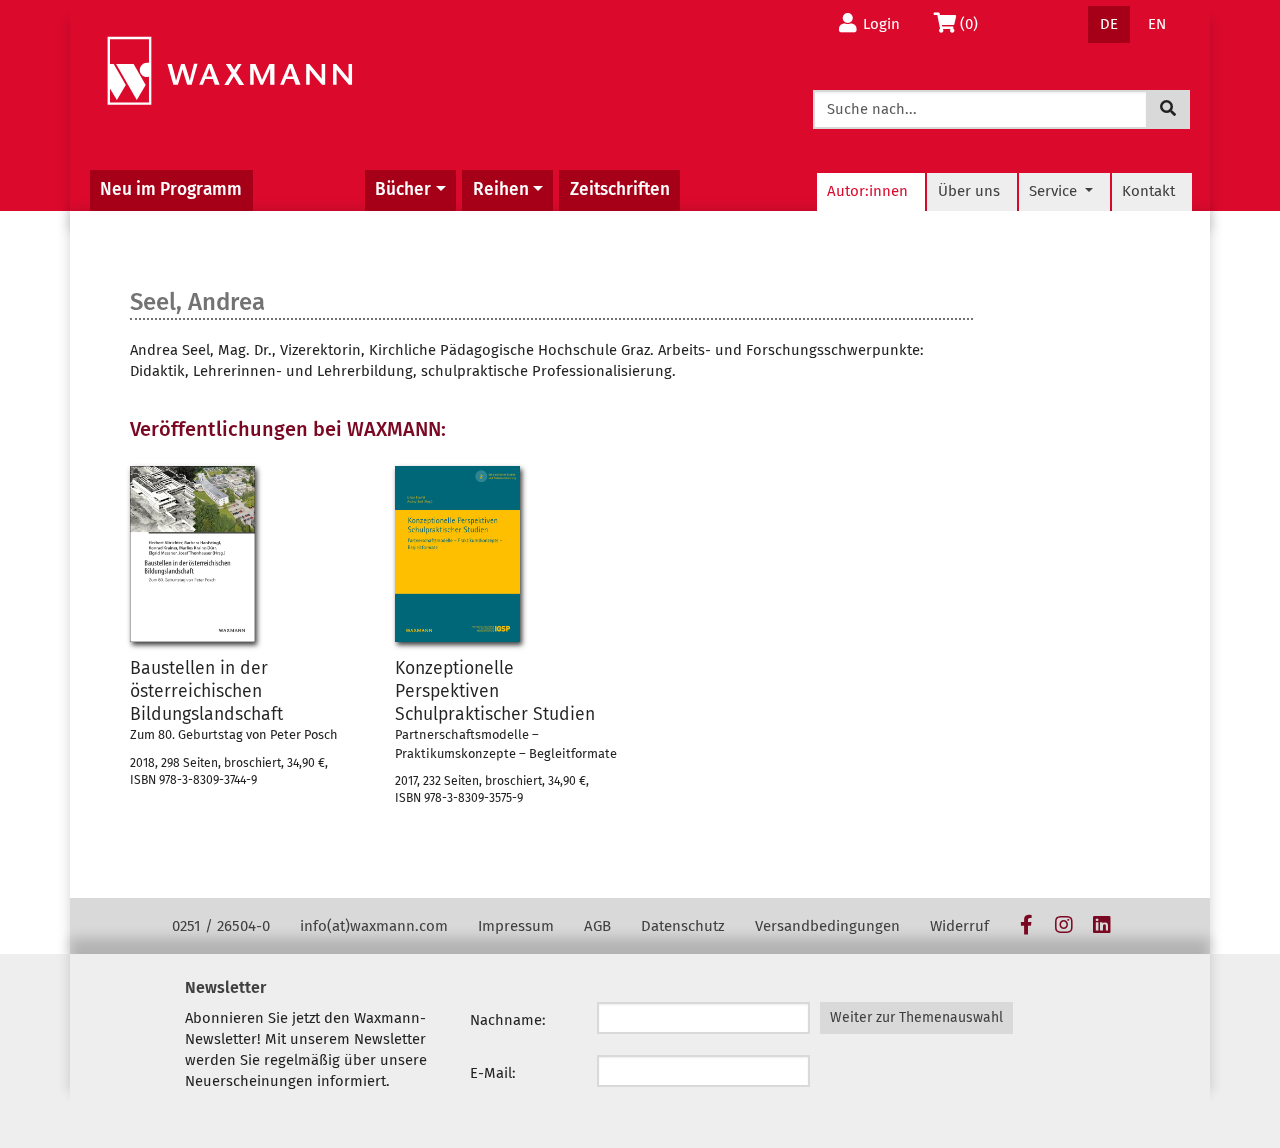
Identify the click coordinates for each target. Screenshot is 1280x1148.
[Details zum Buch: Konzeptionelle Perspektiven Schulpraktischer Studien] (457, 554)
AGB (597, 926)
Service (1055, 191)
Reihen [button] (501, 189)
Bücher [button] (403, 189)
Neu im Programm (171, 189)
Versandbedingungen (827, 926)
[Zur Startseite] (229, 71)
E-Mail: (493, 1073)
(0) (974, 23)
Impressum (516, 926)
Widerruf (959, 926)
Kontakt (1148, 191)
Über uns (969, 191)
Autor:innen (867, 191)
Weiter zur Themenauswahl (916, 1017)
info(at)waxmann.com (374, 926)
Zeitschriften (620, 189)
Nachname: (508, 1020)
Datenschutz (683, 926)
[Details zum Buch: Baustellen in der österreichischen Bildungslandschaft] (192, 554)
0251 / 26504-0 (221, 926)
